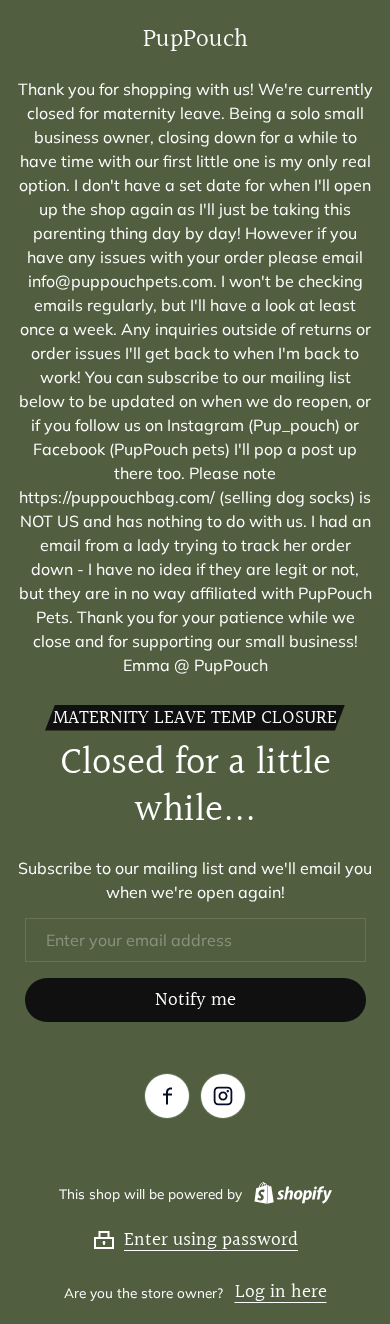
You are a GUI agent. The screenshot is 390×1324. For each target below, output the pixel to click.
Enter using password (211, 1240)
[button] (195, 1240)
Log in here (281, 1292)
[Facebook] (167, 1096)
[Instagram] (223, 1096)
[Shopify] (289, 1193)
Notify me (195, 1000)
